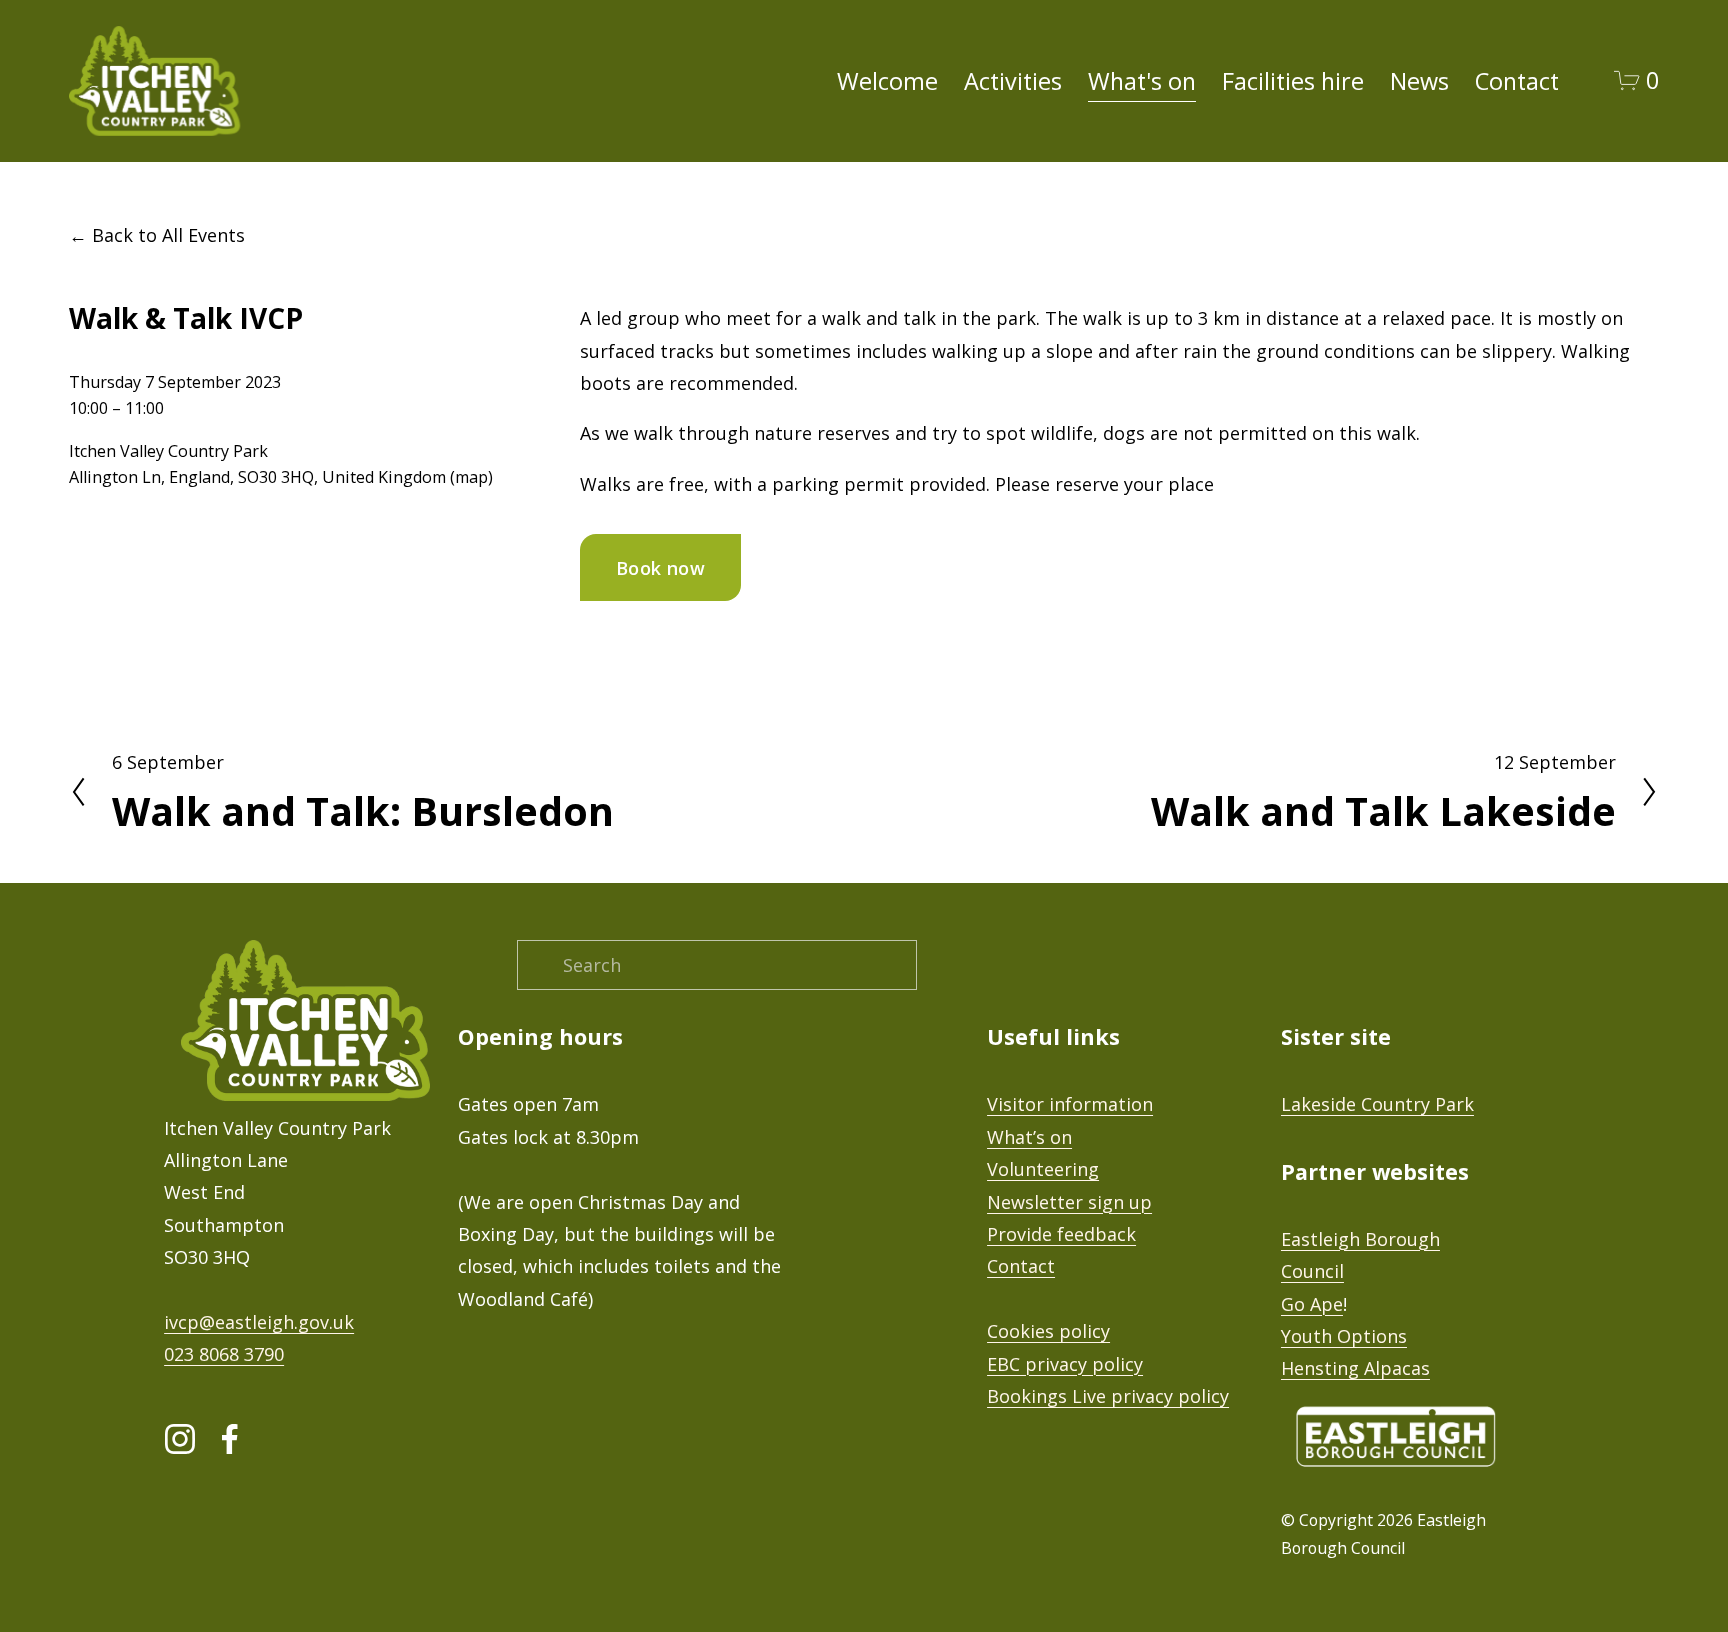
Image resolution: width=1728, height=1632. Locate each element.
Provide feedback (1061, 1234)
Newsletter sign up (1069, 1202)
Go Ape (1312, 1304)
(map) (471, 477)
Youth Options (1344, 1336)
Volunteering (1043, 1169)
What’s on (1029, 1137)
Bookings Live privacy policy (1108, 1396)
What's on (1142, 81)
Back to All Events (168, 235)
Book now (660, 568)
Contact (1517, 81)
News (1419, 81)
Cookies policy (1048, 1331)
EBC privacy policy (1065, 1364)
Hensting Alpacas (1355, 1368)
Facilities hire (1293, 81)
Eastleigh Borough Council (1360, 1255)
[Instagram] (180, 1439)
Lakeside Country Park (1377, 1104)
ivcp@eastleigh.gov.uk (259, 1322)
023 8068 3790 (224, 1354)
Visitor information (1070, 1104)
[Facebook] (230, 1439)
